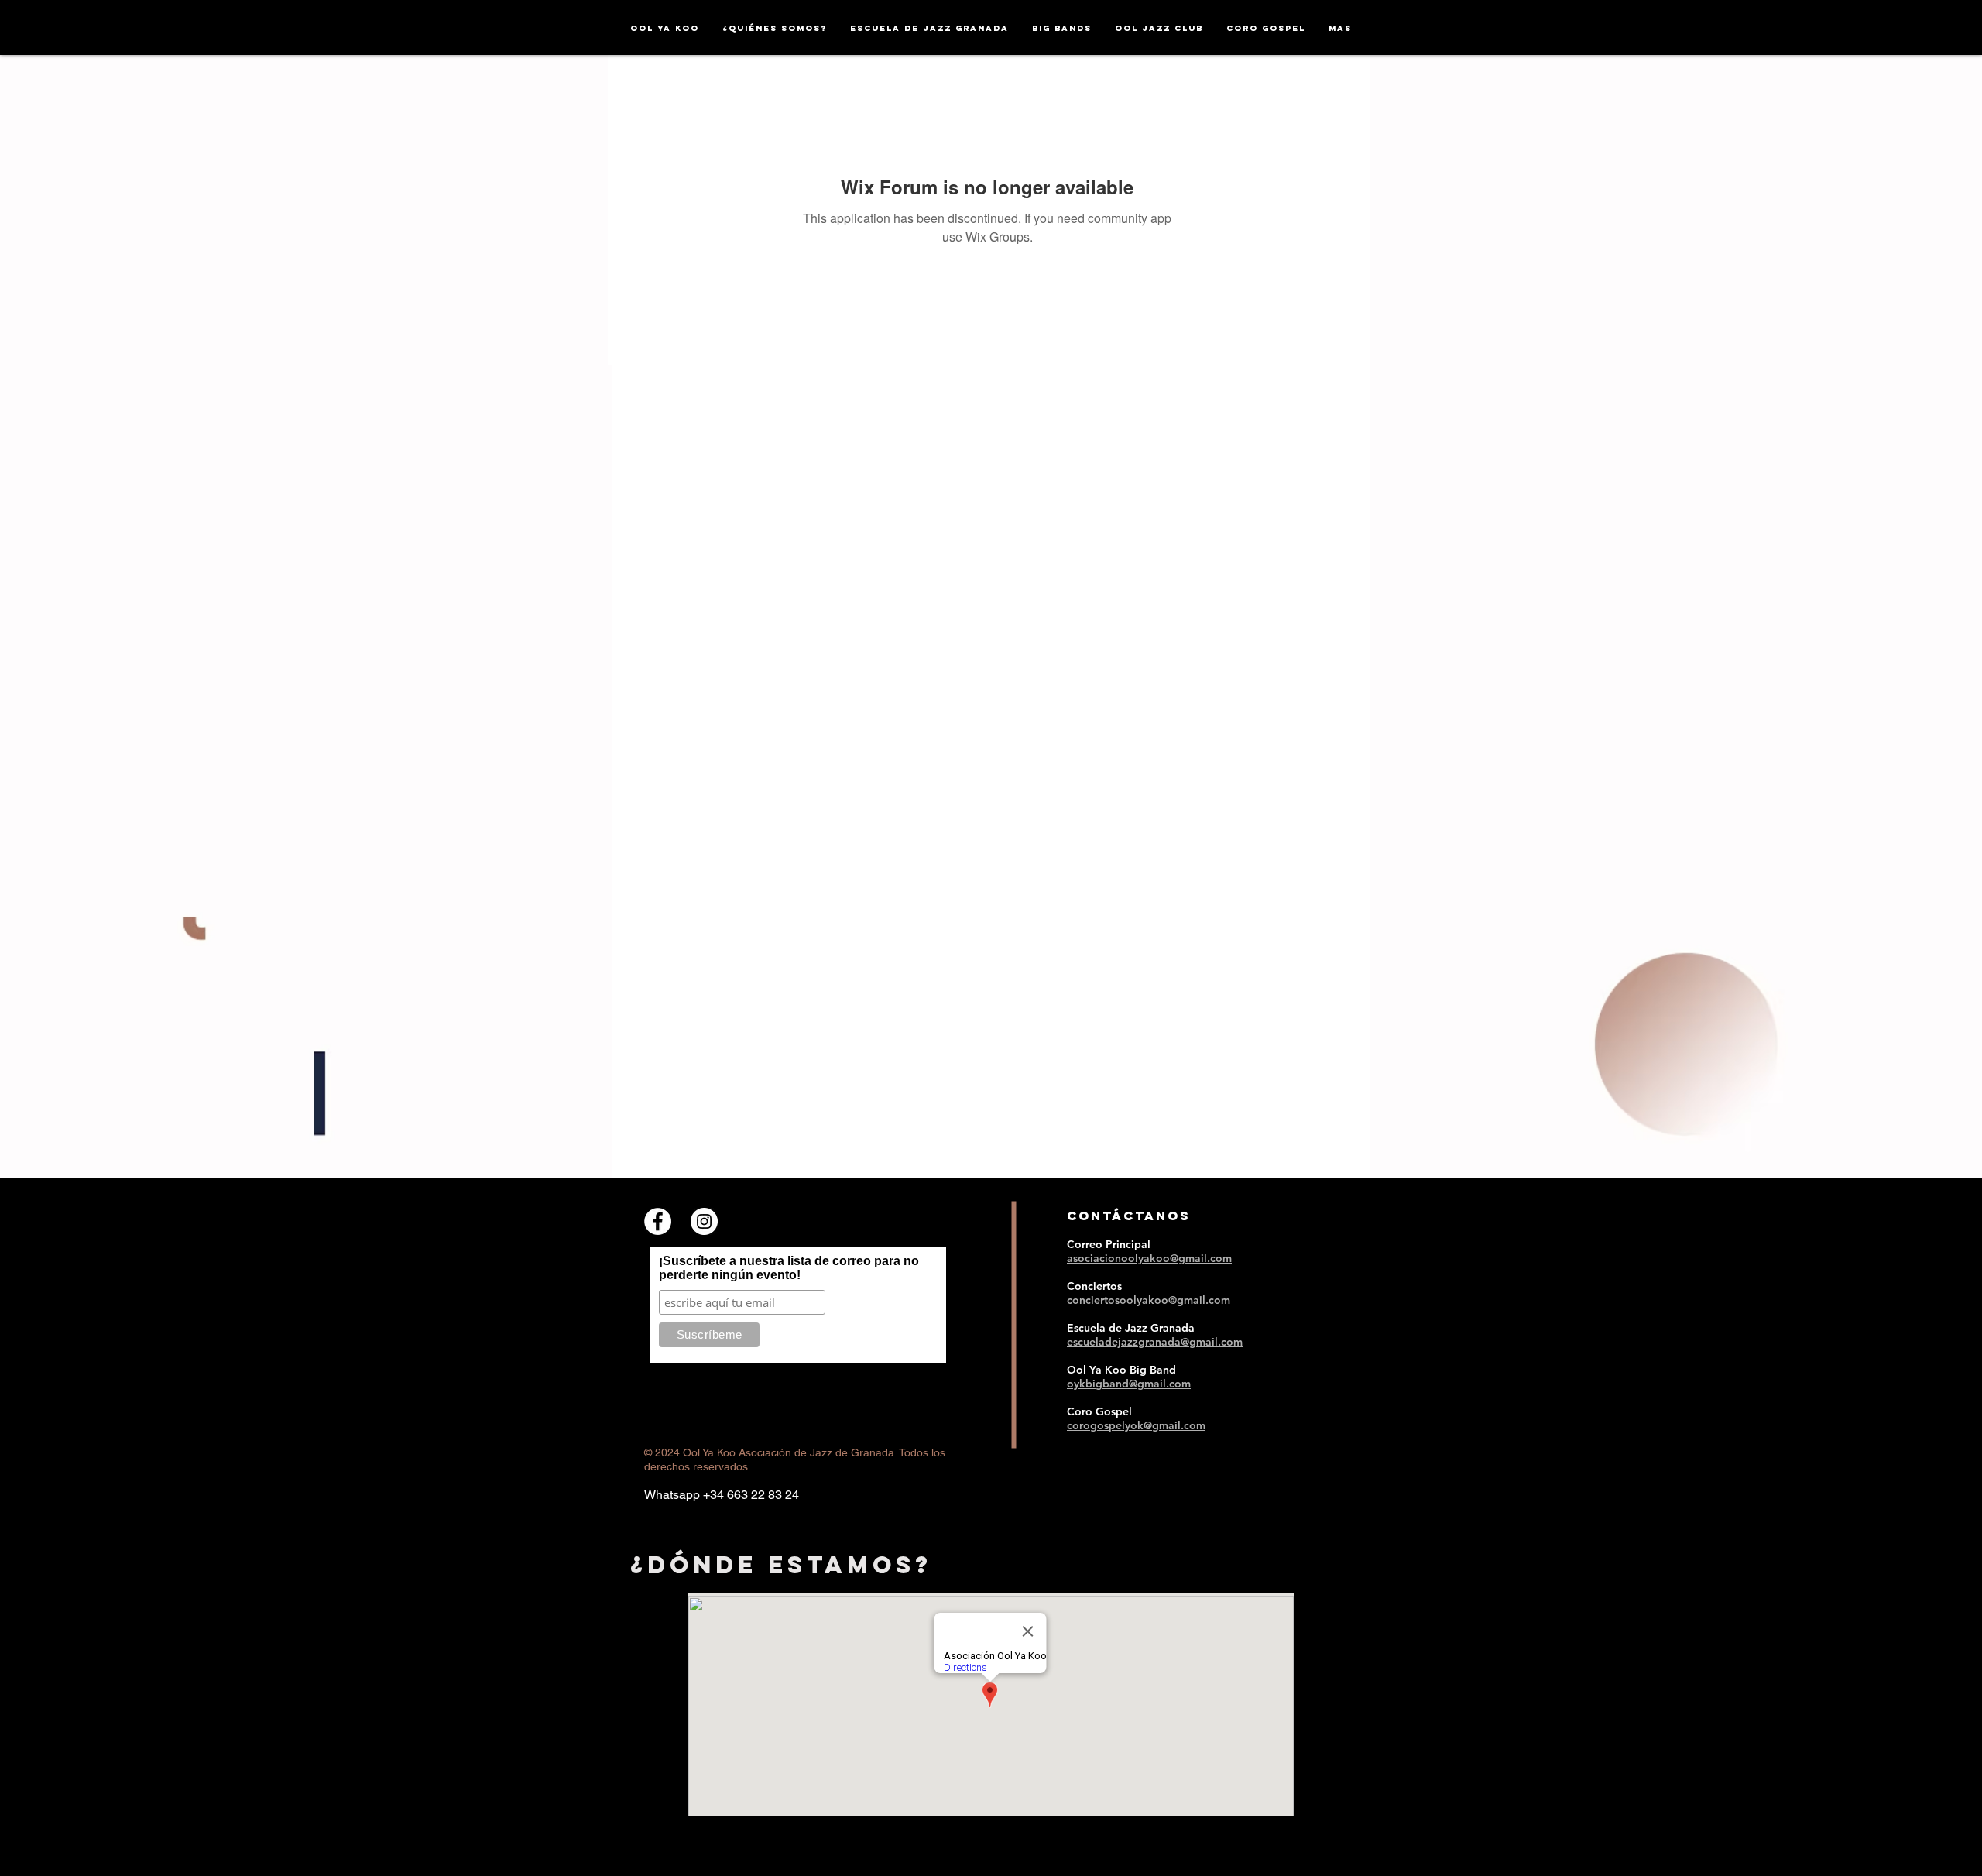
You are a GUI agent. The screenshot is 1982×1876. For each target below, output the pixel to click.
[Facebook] (658, 1221)
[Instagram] (704, 1221)
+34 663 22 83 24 (751, 1495)
